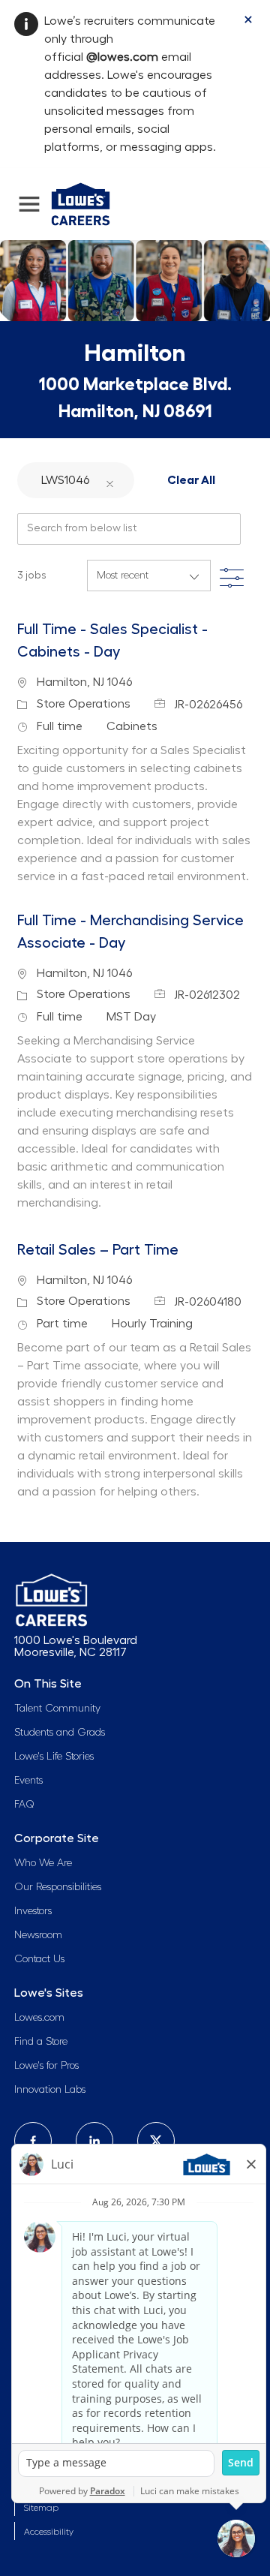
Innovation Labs (50, 2090)
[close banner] (248, 20)
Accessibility (49, 2532)
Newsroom (38, 1935)
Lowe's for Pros (46, 2066)
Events (28, 1781)
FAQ (24, 1805)
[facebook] (33, 2141)
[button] (109, 480)
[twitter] (156, 2141)
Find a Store (41, 2042)
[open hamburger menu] (29, 204)
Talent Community (57, 1709)
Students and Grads (60, 1733)
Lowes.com (39, 2018)
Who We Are (43, 1863)
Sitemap (41, 2508)
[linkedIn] (94, 2141)
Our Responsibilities (58, 1887)
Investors (33, 1911)
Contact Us (39, 1959)
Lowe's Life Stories (54, 1757)
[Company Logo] (81, 202)
